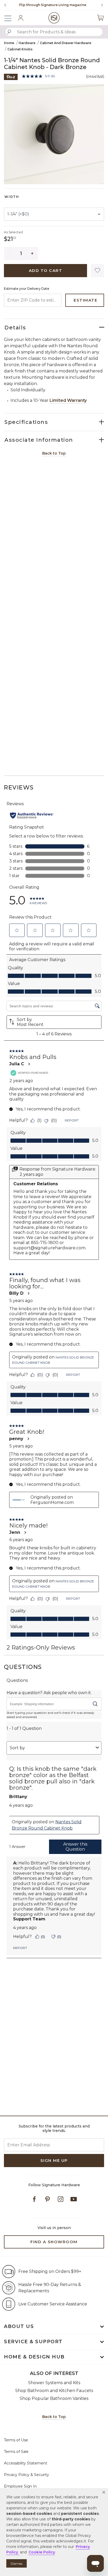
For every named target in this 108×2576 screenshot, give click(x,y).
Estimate (85, 300)
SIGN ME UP (54, 2160)
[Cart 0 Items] (100, 18)
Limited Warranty (68, 400)
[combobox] (54, 32)
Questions (23, 1667)
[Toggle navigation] (10, 18)
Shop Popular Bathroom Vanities (54, 2398)
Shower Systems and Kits (54, 2383)
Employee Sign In (20, 2486)
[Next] (100, 5)
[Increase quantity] (32, 254)
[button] (104, 2492)
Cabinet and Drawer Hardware (66, 43)
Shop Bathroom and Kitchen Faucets (54, 2391)
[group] (53, 5)
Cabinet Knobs (20, 49)
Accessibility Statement (26, 2463)
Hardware (27, 43)
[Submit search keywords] (9, 32)
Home (9, 43)
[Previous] (5, 5)
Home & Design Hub (34, 2357)
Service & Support (33, 2342)
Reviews (19, 787)
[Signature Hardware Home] (54, 18)
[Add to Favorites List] (98, 271)
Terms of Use (16, 2440)
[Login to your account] (21, 18)
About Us (19, 2326)
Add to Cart (46, 270)
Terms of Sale (16, 2452)
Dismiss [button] (17, 2564)
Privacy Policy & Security (26, 2475)
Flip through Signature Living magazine (53, 5)
